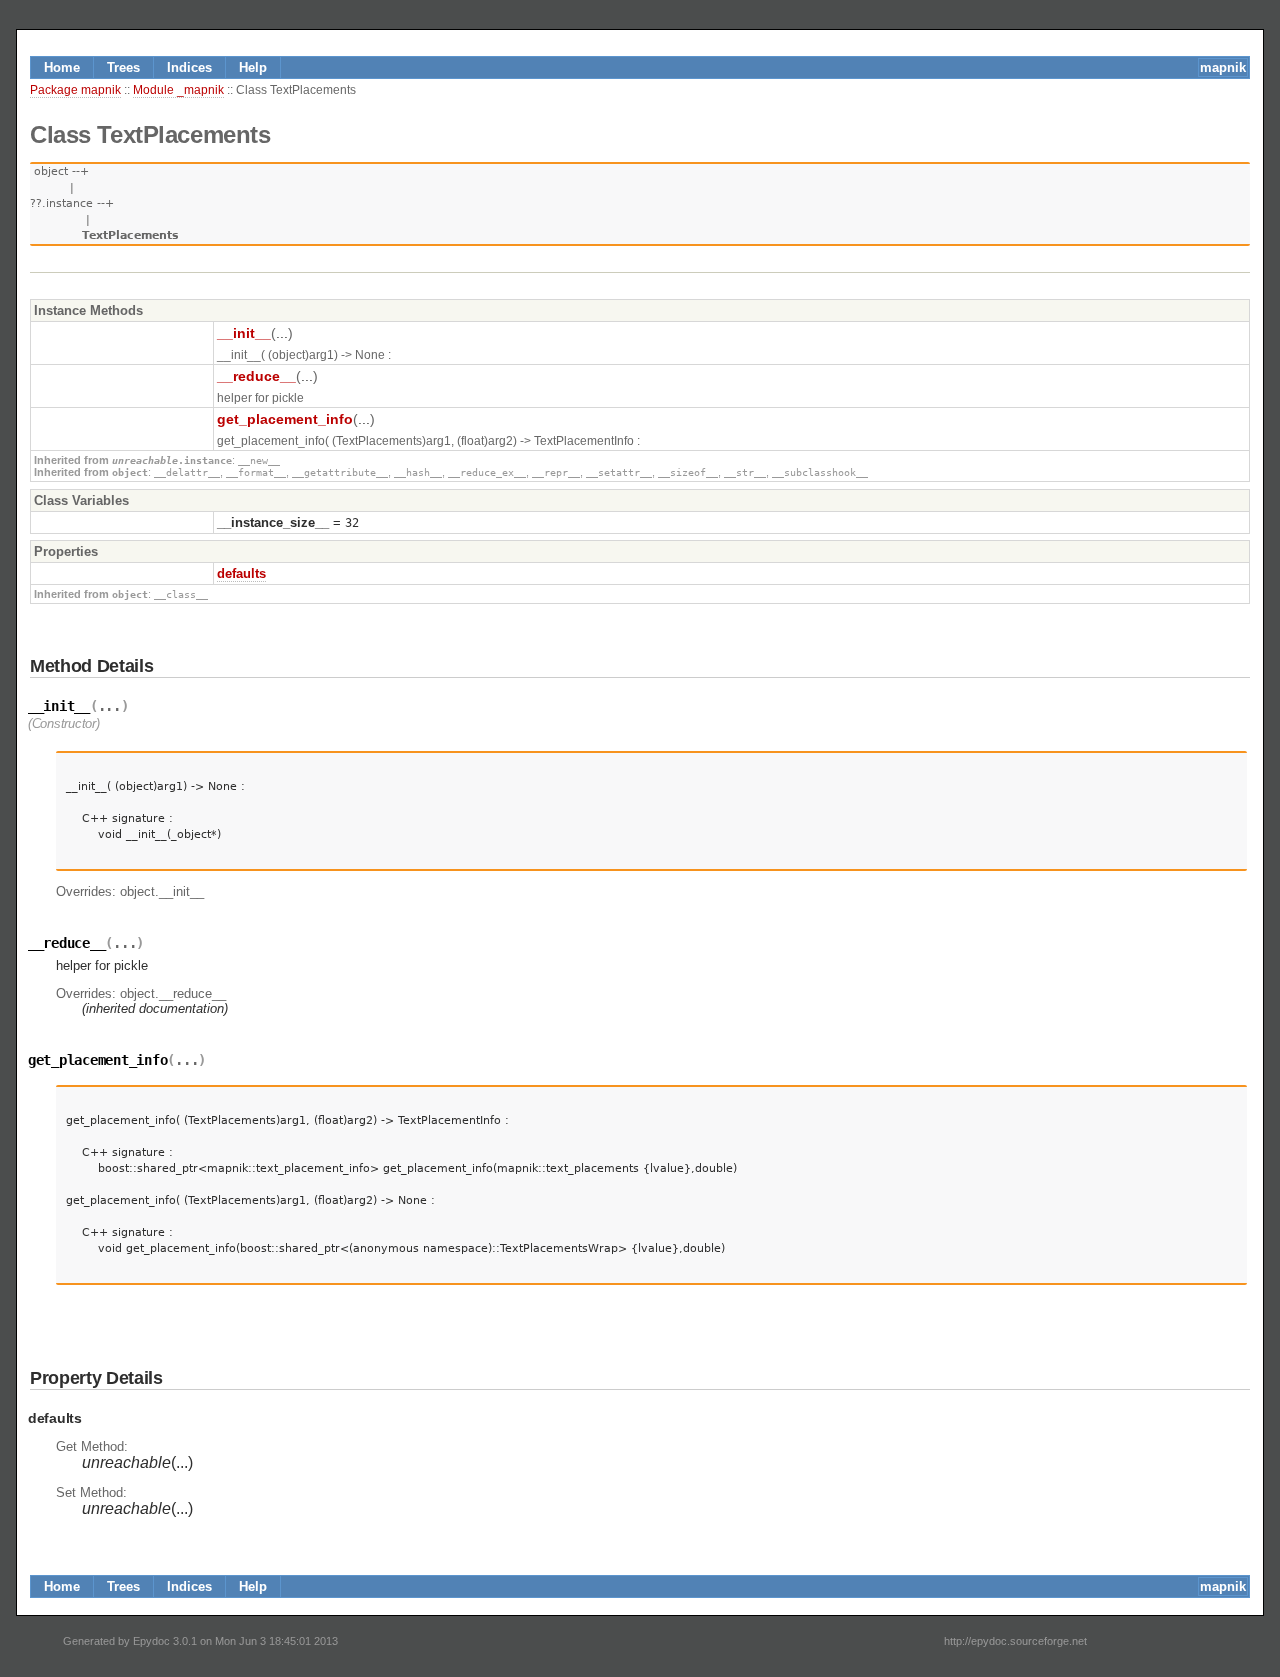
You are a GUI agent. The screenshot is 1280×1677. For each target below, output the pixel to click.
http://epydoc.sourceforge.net (1015, 1641)
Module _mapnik (178, 90)
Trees (123, 67)
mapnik (1223, 67)
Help (253, 67)
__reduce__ (256, 376)
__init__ (244, 333)
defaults (241, 573)
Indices (189, 67)
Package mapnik (75, 90)
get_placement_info (285, 419)
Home (62, 67)
